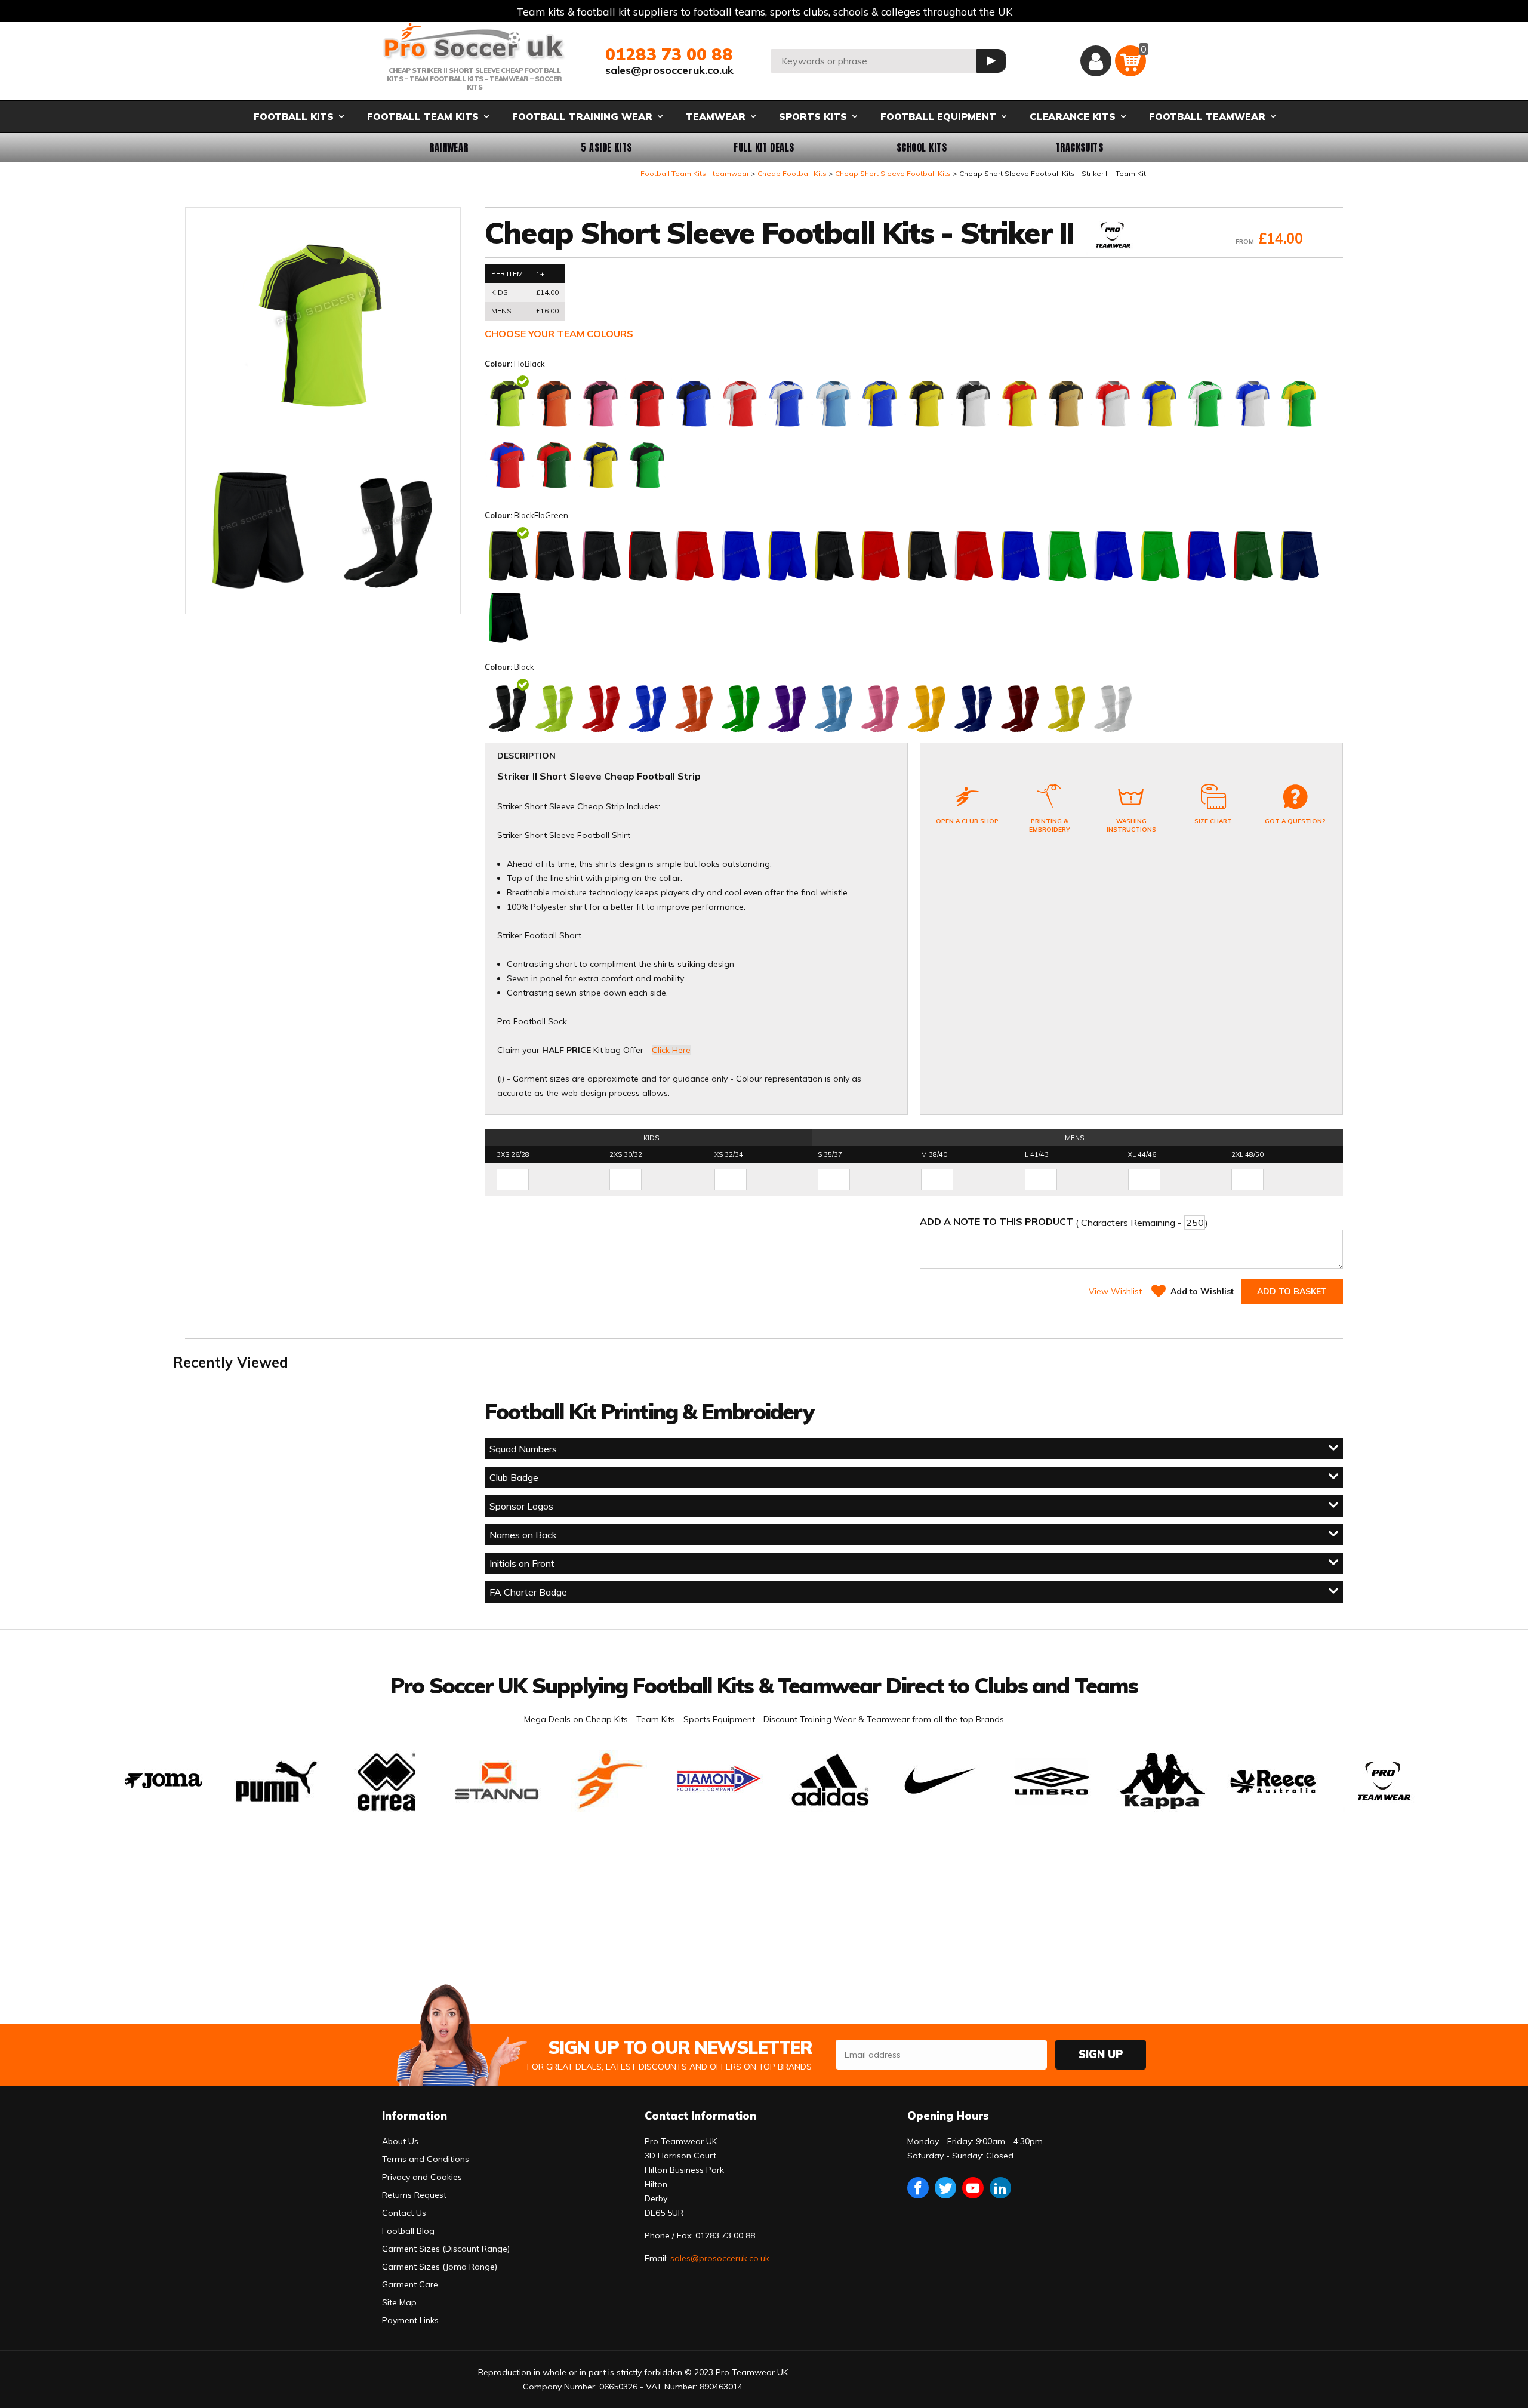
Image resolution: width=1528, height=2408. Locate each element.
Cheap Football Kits (792, 173)
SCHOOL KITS (922, 147)
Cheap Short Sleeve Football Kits (893, 173)
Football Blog (408, 2231)
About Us (400, 2141)
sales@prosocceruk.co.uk (669, 70)
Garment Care (410, 2284)
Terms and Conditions (426, 2159)
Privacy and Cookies (422, 2177)
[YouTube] (973, 2188)
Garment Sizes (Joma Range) (440, 2267)
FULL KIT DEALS (764, 147)
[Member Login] (1096, 61)
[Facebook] (918, 2188)
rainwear (449, 147)
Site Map (399, 2302)
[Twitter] (945, 2188)
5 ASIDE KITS (606, 147)
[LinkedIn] (1000, 2188)
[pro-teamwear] (1113, 236)
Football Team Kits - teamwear (695, 173)
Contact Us (404, 2213)
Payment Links (410, 2320)
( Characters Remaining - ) (1064, 1222)
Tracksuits (1079, 147)
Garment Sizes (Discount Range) (446, 2249)
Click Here (671, 1050)
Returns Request (414, 2195)
